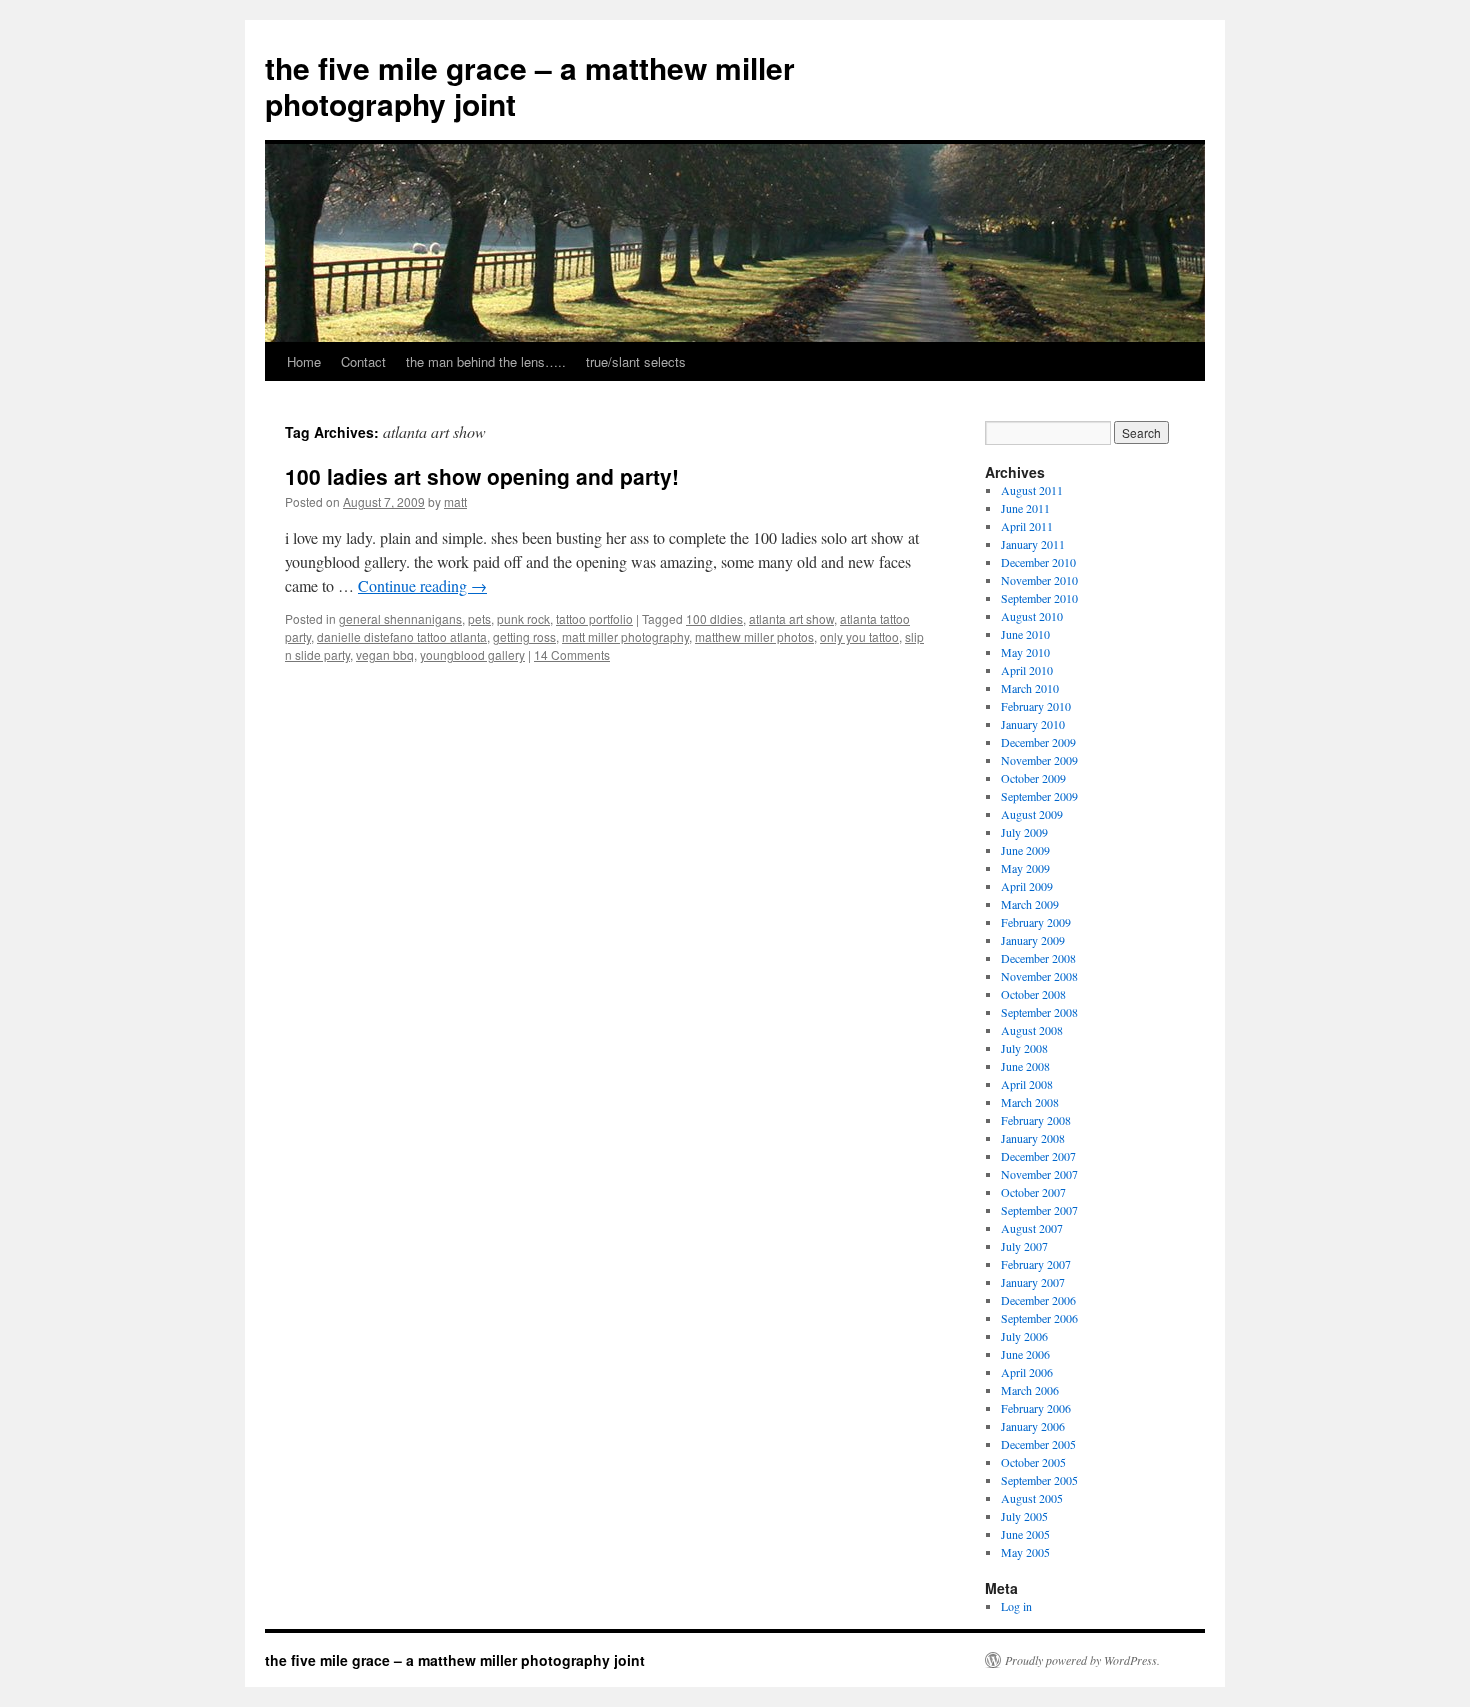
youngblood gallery (472, 654)
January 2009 (1033, 940)
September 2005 (1039, 1480)
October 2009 (1033, 778)
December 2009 (1038, 742)
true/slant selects (636, 361)
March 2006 (1030, 1390)
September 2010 (1039, 598)
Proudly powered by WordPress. (1082, 1660)
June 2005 (1025, 1534)
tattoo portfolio (594, 618)
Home (304, 361)
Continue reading (422, 585)
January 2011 (1033, 544)
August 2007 (1032, 1228)
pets (479, 618)
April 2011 (1027, 526)
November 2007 (1039, 1174)
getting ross (524, 636)
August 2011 (1032, 490)
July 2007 (1024, 1246)
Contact (363, 361)
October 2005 (1033, 1462)
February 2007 (1036, 1264)
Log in (1016, 1606)
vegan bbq (385, 654)
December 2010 (1038, 562)
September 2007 (1039, 1210)
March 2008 (1030, 1102)
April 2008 (1027, 1084)
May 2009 (1025, 868)
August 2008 (1032, 1030)
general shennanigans (400, 618)
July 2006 (1024, 1336)
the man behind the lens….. (486, 361)
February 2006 (1036, 1408)
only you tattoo (859, 636)
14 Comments (572, 654)
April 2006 (1027, 1372)
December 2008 (1038, 958)
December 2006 (1038, 1300)
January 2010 (1033, 724)
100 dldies (714, 618)
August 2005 (1032, 1498)
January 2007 (1033, 1282)
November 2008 (1039, 976)
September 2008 (1039, 1012)
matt (455, 501)
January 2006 (1033, 1426)
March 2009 (1030, 904)
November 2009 (1039, 760)
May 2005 (1025, 1552)
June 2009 (1025, 850)
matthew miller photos (754, 636)
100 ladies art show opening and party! (482, 476)
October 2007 (1033, 1192)
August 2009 (1032, 814)
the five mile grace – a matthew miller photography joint (530, 85)
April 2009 (1027, 886)
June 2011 (1025, 508)
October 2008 (1033, 994)
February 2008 (1036, 1120)
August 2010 (1032, 616)
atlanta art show (791, 618)
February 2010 (1036, 706)
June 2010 (1025, 634)
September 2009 (1039, 796)
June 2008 (1025, 1066)
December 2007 (1038, 1156)
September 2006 (1039, 1318)
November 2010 (1039, 580)
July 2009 (1024, 832)
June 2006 (1025, 1354)
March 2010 (1030, 688)
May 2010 (1025, 652)
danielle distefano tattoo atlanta (402, 636)
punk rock (523, 618)
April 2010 (1027, 670)
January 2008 (1033, 1138)
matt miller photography (625, 636)
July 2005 (1024, 1516)
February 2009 (1036, 922)
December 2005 (1038, 1444)
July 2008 (1024, 1048)
